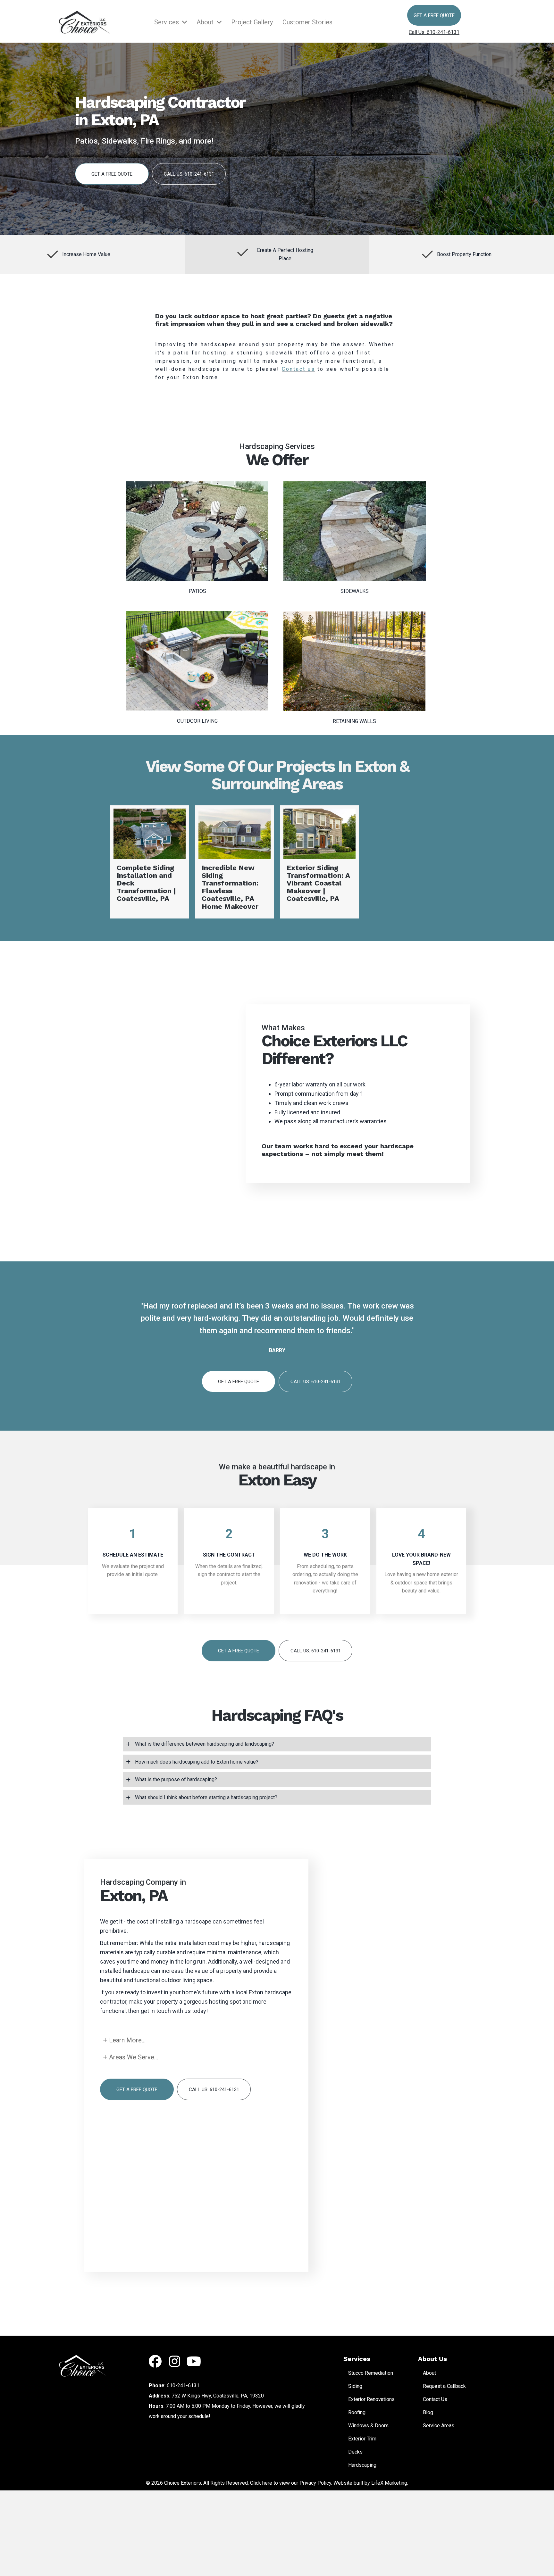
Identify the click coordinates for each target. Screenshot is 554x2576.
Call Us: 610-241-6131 (434, 32)
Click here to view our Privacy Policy (291, 2483)
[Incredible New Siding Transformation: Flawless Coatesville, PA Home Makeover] (235, 862)
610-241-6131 (183, 2385)
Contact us (298, 369)
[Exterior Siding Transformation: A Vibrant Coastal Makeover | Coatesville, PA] (319, 862)
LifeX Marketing (389, 2483)
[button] (434, 15)
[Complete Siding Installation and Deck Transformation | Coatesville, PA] (150, 862)
